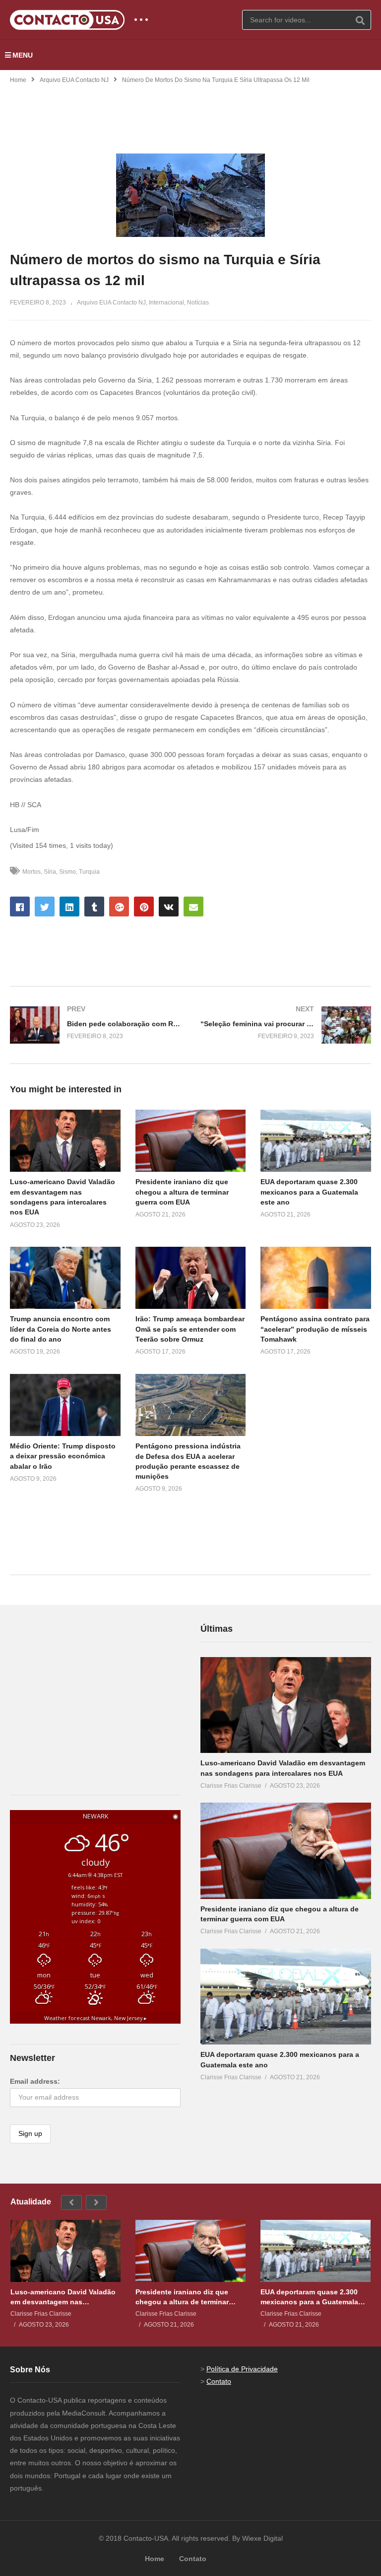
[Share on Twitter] (45, 907)
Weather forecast (95, 2018)
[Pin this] (144, 907)
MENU (23, 55)
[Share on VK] (169, 907)
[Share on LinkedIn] (69, 907)
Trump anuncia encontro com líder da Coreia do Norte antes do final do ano (61, 1329)
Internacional (166, 303)
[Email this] (193, 907)
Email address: (35, 2081)
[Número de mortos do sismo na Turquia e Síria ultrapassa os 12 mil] (65, 1141)
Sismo (67, 872)
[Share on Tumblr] (94, 907)
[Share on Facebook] (20, 907)
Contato (219, 2381)
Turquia (89, 872)
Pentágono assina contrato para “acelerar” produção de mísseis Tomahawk (315, 1329)
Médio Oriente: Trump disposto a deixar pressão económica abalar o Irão (63, 1456)
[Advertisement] (190, 112)
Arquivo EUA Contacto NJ (74, 80)
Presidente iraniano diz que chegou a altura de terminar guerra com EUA (182, 1192)
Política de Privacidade (242, 2369)
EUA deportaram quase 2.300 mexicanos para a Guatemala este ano (309, 1192)
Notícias (198, 303)
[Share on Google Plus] (119, 907)
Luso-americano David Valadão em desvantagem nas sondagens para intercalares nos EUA (63, 2297)
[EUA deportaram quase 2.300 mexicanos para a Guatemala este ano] (286, 1997)
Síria (50, 872)
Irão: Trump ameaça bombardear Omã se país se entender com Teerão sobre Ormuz (190, 1329)
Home (18, 80)
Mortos (32, 872)
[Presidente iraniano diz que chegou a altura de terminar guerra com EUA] (286, 1851)
